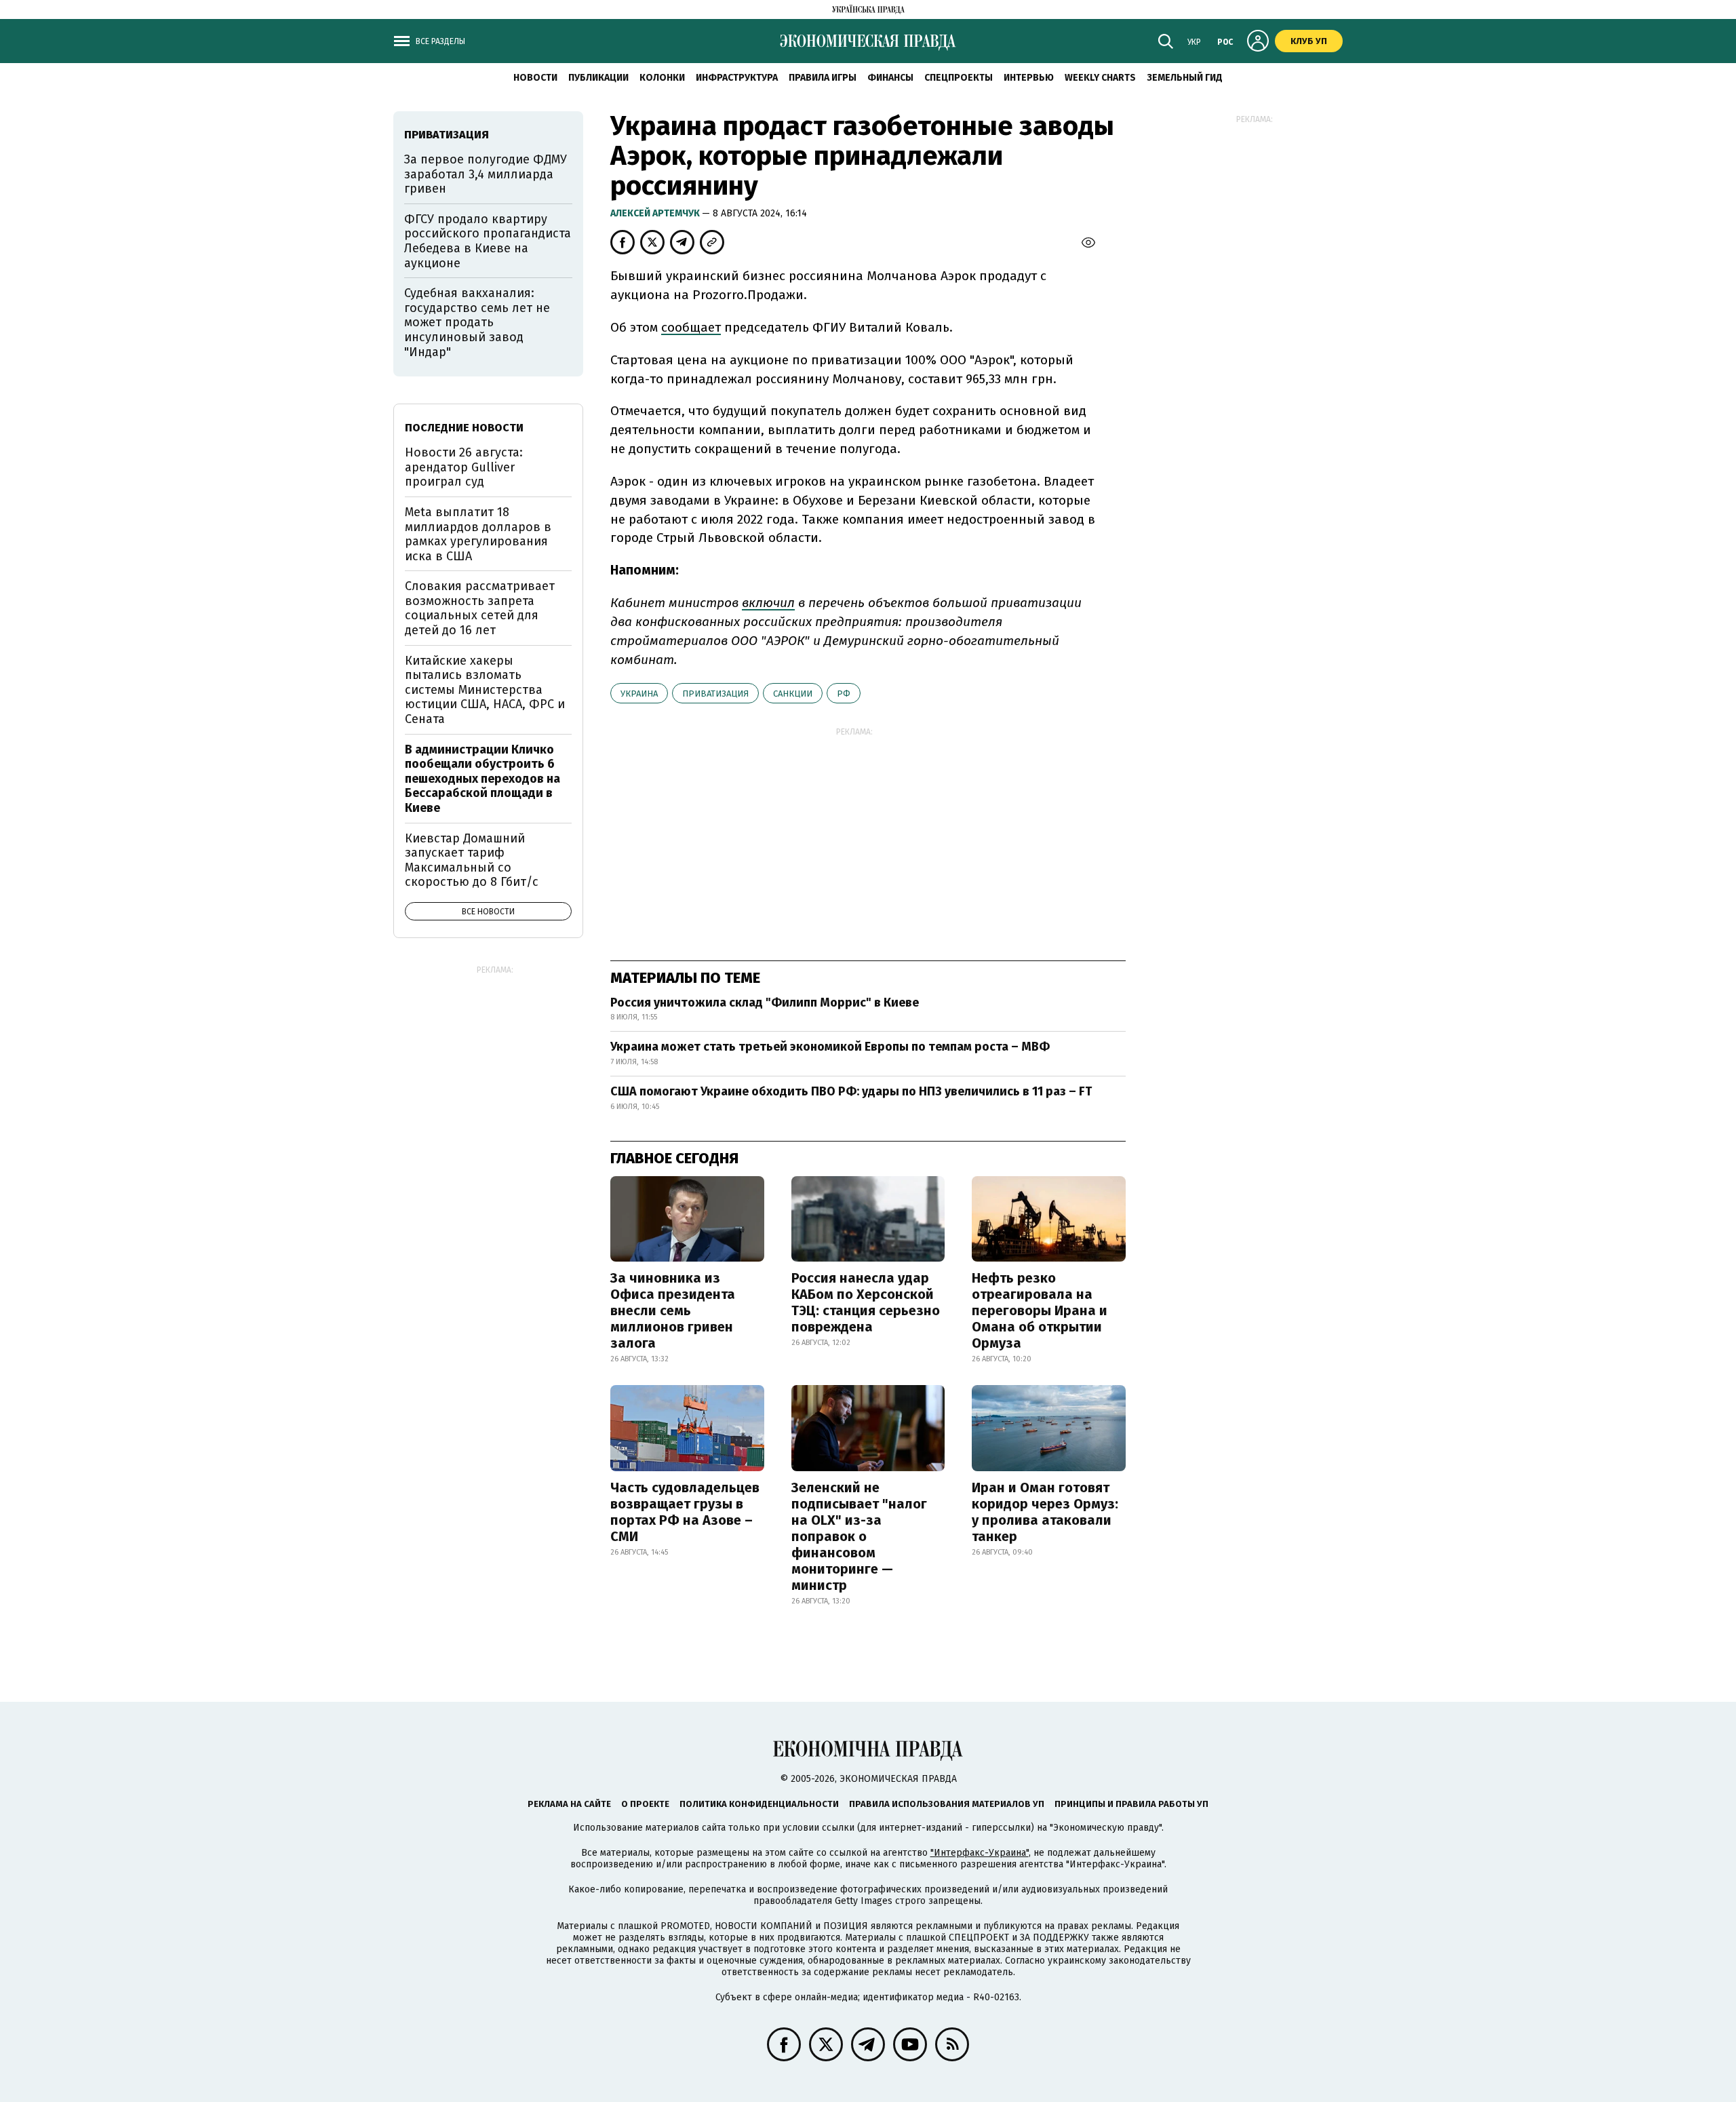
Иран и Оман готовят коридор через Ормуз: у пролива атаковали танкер (1045, 1512)
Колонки (662, 78)
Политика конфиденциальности (759, 1804)
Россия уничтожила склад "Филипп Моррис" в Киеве (765, 1003)
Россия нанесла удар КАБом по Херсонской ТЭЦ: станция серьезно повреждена (866, 1302)
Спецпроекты (959, 78)
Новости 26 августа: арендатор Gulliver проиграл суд (464, 467)
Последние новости (464, 428)
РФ (844, 694)
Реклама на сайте (569, 1804)
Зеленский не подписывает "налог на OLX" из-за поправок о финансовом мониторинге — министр (859, 1536)
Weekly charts (1100, 78)
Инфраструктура (737, 78)
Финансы (890, 78)
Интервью (1029, 78)
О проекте (645, 1804)
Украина (639, 694)
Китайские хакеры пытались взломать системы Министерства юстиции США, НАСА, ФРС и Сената (485, 690)
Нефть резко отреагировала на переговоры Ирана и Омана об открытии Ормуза (1040, 1310)
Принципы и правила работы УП (1131, 1804)
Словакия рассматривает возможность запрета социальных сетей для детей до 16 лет (480, 608)
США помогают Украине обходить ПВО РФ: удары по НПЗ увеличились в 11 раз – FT (851, 1091)
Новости (535, 78)
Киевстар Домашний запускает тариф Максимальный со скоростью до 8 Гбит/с (472, 860)
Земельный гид (1185, 78)
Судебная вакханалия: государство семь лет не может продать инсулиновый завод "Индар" (477, 322)
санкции (793, 694)
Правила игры (823, 78)
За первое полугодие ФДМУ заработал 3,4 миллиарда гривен (486, 174)
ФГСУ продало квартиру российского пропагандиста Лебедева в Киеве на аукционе (488, 241)
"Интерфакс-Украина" (980, 1853)
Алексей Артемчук (656, 213)
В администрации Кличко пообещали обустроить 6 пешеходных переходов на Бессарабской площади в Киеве (482, 779)
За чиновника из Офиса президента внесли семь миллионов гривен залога (673, 1310)
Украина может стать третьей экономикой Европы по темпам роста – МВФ (830, 1047)
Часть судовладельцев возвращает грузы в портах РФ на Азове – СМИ (685, 1512)
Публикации (598, 78)
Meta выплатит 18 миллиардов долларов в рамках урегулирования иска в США (478, 534)
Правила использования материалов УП (947, 1804)
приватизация (715, 694)
